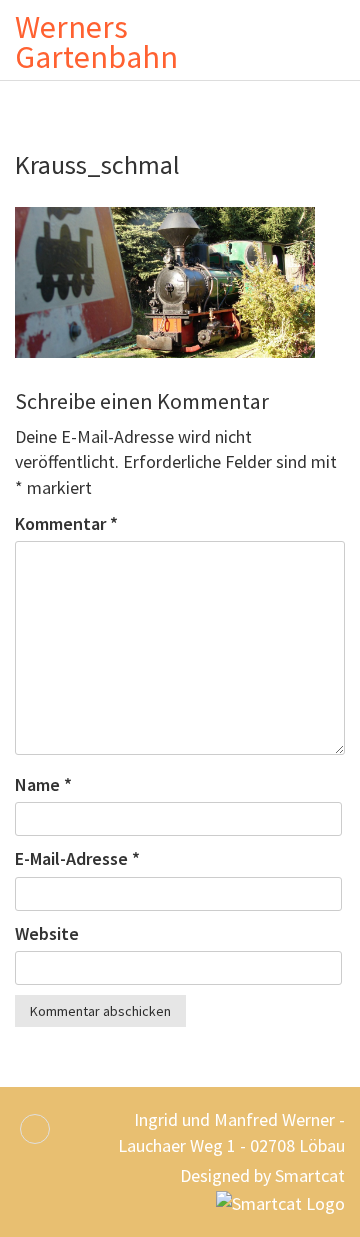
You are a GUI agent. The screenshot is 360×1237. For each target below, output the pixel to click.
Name (43, 784)
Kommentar (66, 523)
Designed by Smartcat (262, 1175)
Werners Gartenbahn (96, 42)
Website (47, 933)
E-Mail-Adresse (77, 858)
